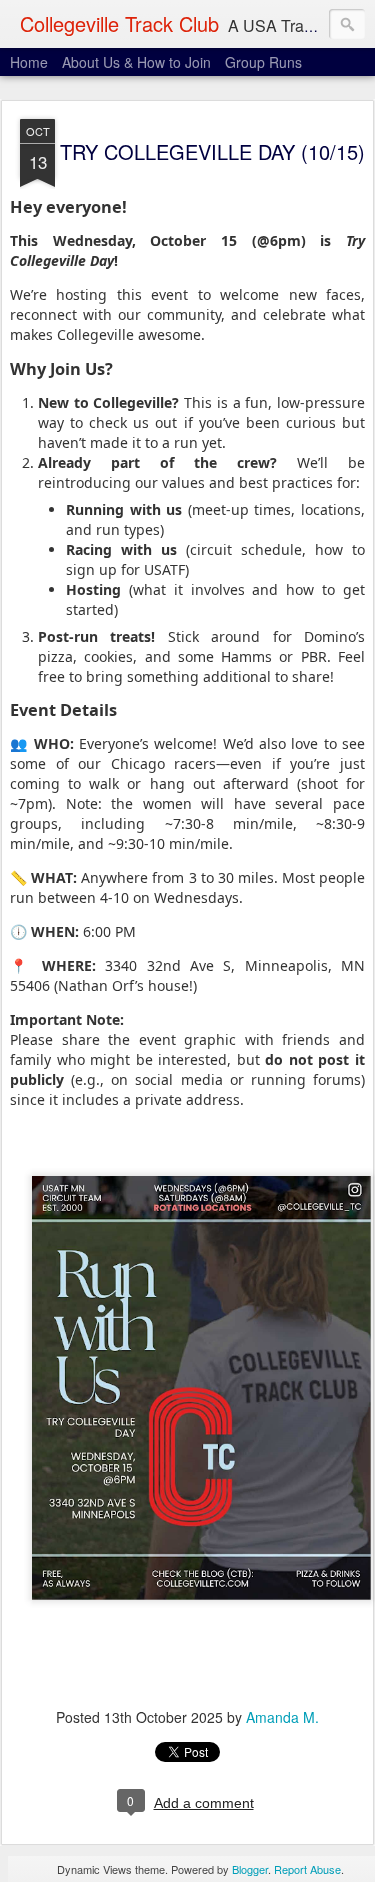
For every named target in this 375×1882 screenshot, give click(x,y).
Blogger (250, 1869)
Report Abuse (307, 1869)
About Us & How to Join (136, 62)
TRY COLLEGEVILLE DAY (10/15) (212, 151)
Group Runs (263, 62)
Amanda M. (282, 1717)
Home (29, 62)
